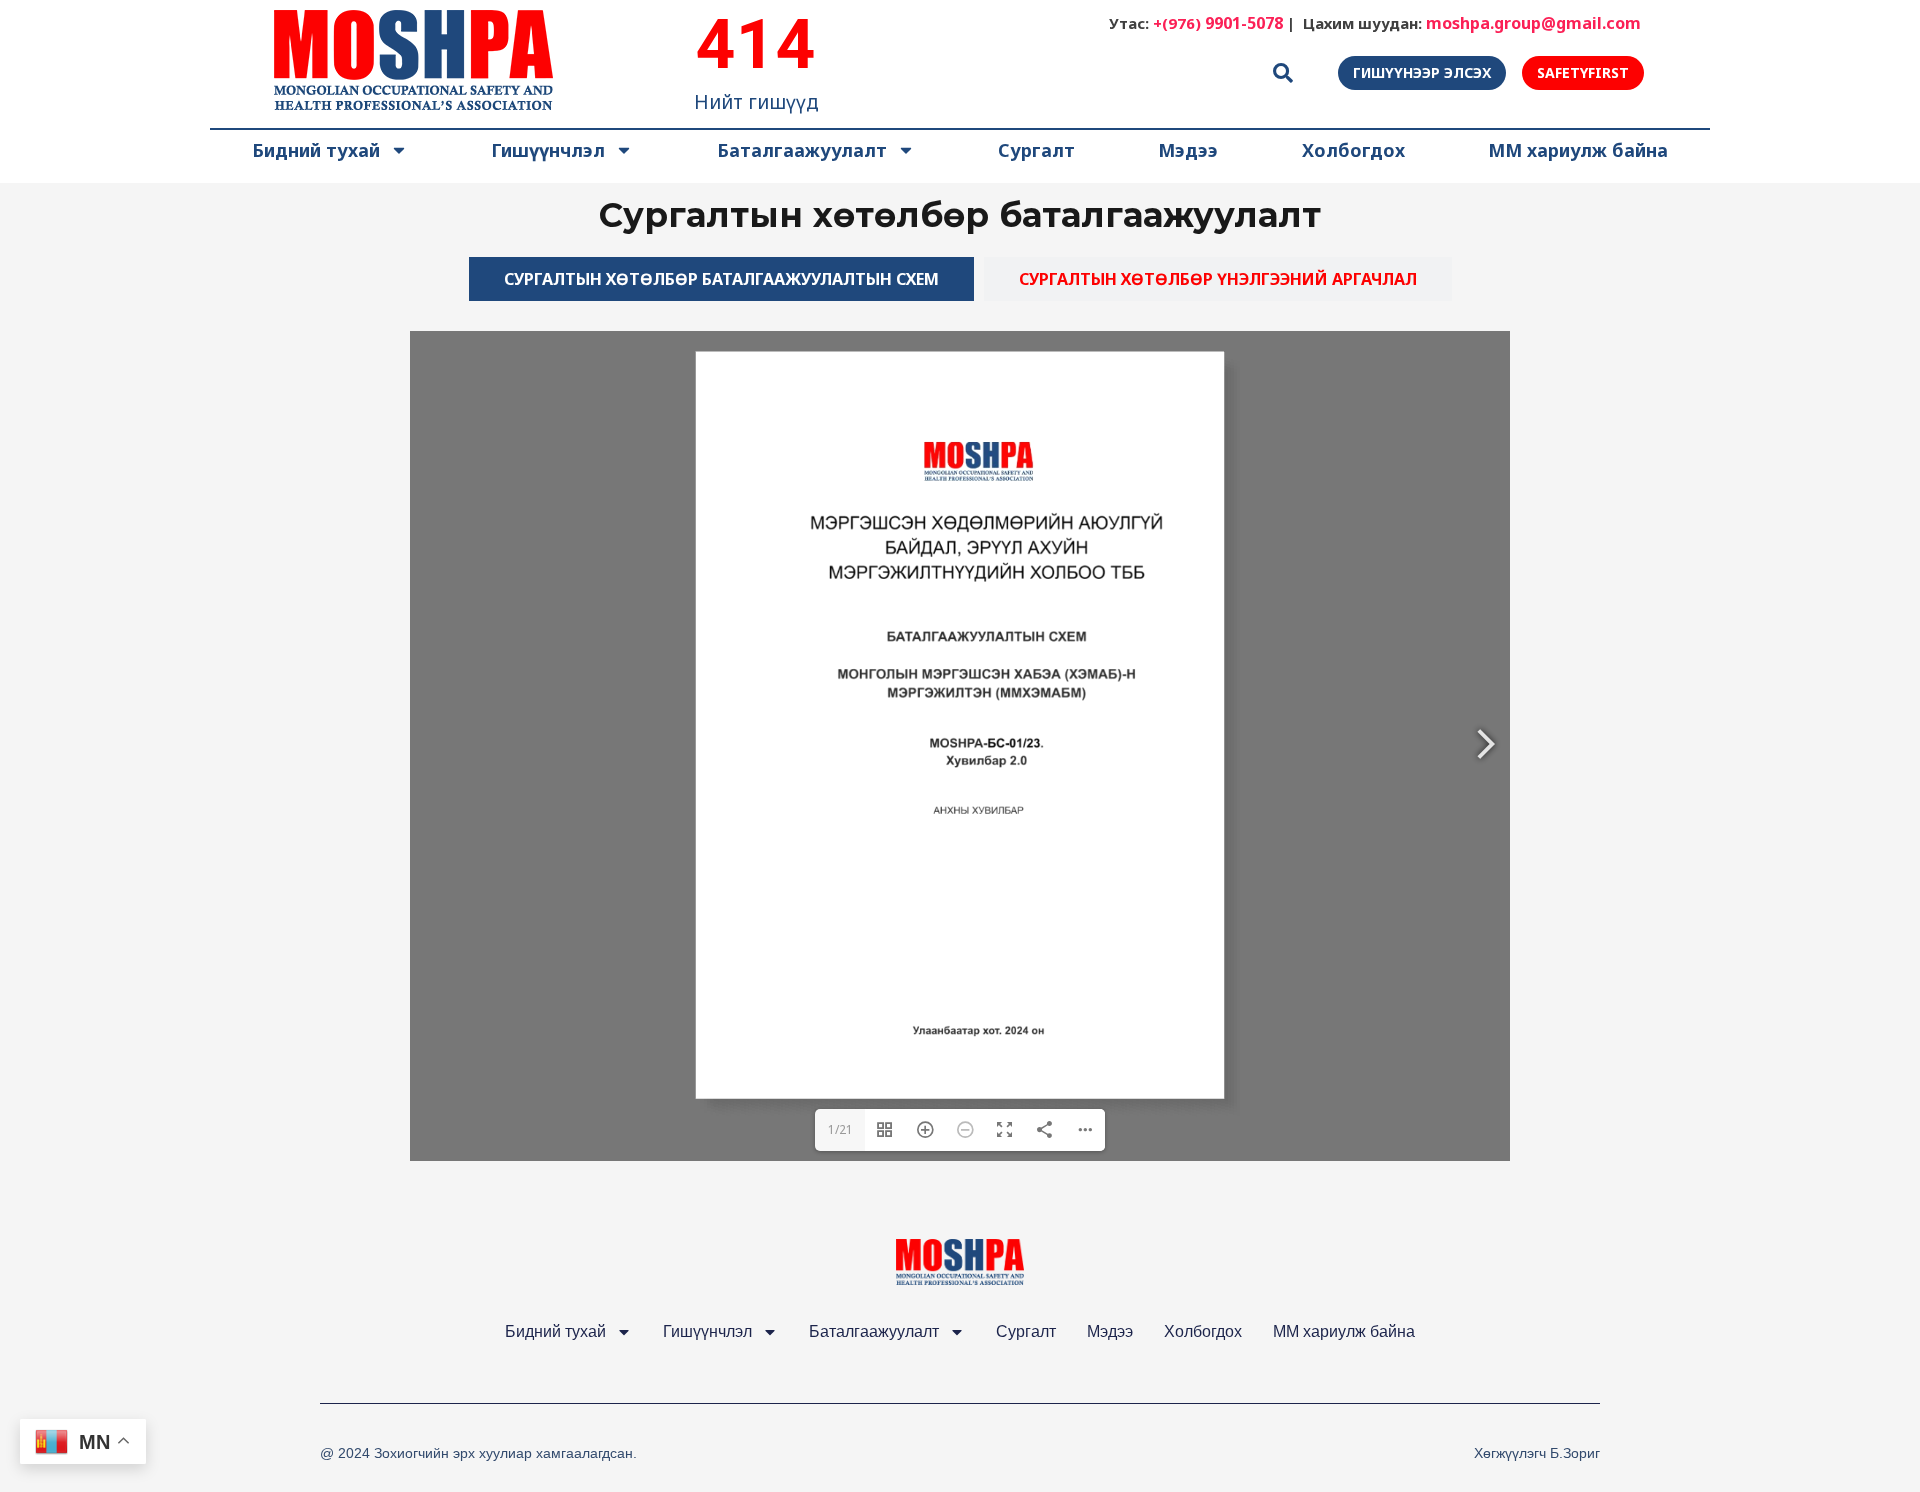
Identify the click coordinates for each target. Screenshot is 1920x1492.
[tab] (721, 279)
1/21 (840, 1129)
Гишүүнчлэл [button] (548, 150)
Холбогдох (1353, 150)
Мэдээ (1188, 150)
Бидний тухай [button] (316, 150)
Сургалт (1036, 150)
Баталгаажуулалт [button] (802, 150)
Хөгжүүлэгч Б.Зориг (1537, 1453)
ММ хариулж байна (1578, 150)
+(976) (1218, 23)
